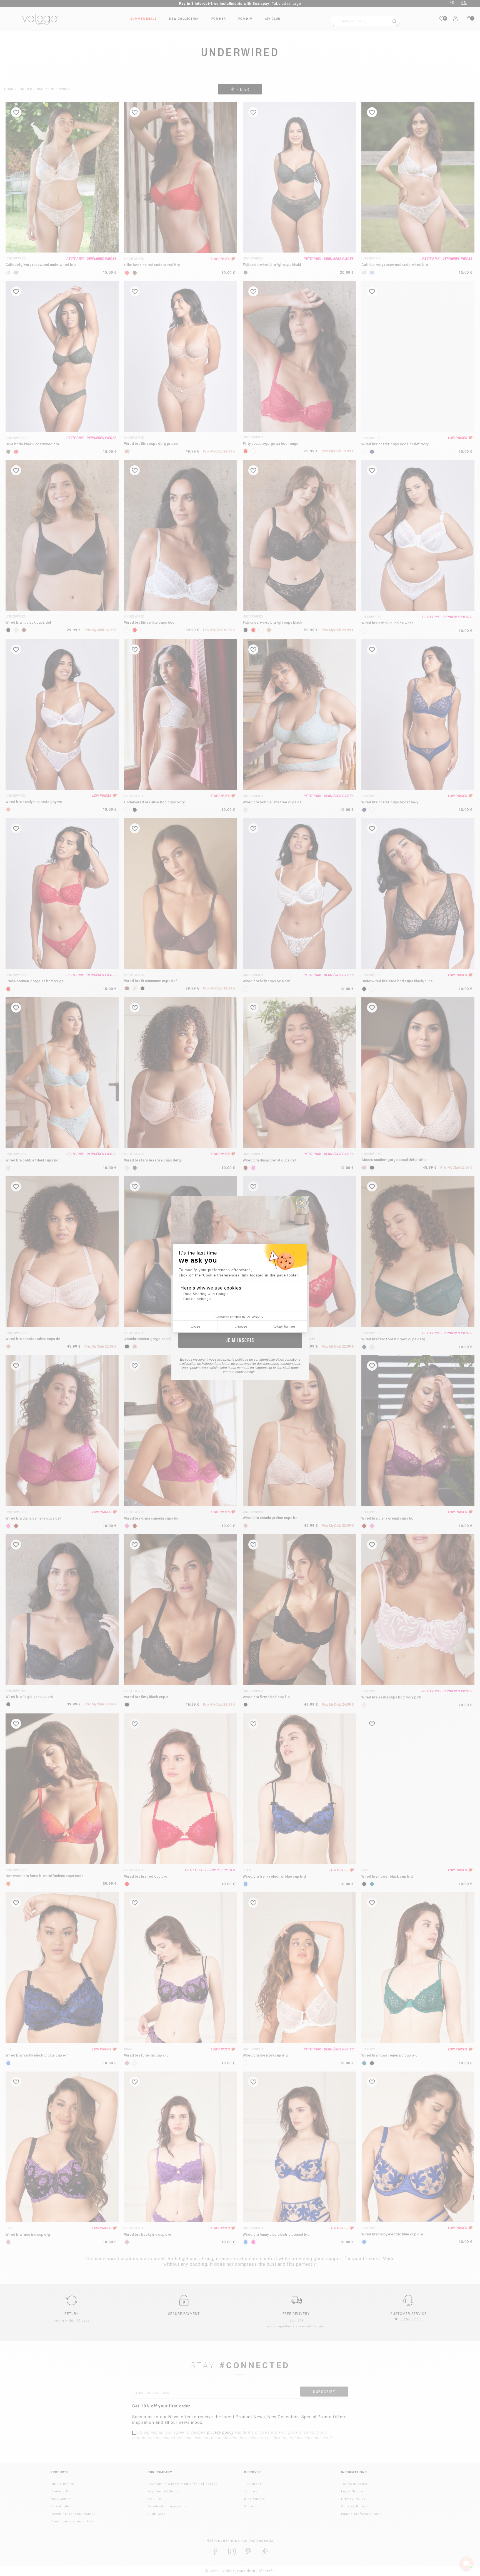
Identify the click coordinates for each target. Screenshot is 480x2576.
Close (196, 1326)
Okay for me (284, 1326)
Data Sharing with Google (206, 1294)
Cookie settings (197, 1299)
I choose (240, 1326)
